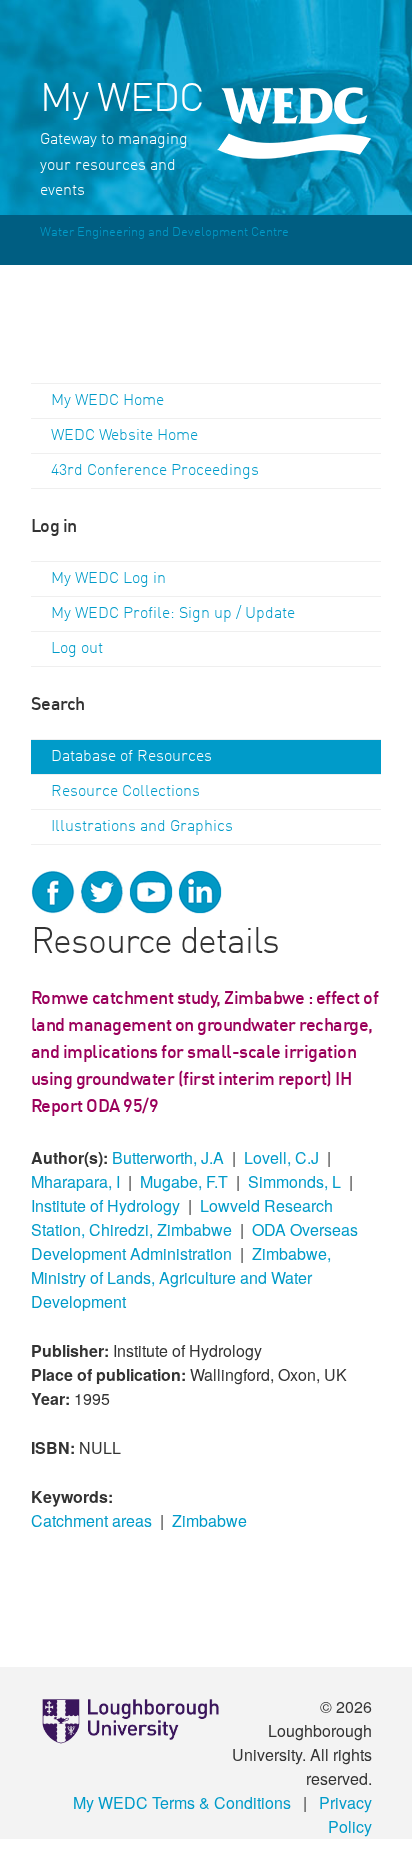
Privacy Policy (345, 1814)
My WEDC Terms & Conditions (182, 1802)
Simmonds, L (294, 1181)
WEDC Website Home (124, 436)
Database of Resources (131, 757)
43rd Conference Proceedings (155, 471)
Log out (77, 649)
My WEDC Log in (108, 579)
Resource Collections (125, 792)
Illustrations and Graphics (142, 827)
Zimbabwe (209, 1520)
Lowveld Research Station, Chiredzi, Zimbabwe (182, 1217)
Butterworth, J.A (168, 1157)
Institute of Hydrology (105, 1205)
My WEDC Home (107, 401)
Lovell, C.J (281, 1157)
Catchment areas (91, 1520)
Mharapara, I (75, 1181)
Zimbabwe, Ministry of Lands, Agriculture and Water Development (181, 1277)
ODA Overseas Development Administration (194, 1241)
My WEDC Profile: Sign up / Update (173, 614)
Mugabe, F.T (184, 1181)
